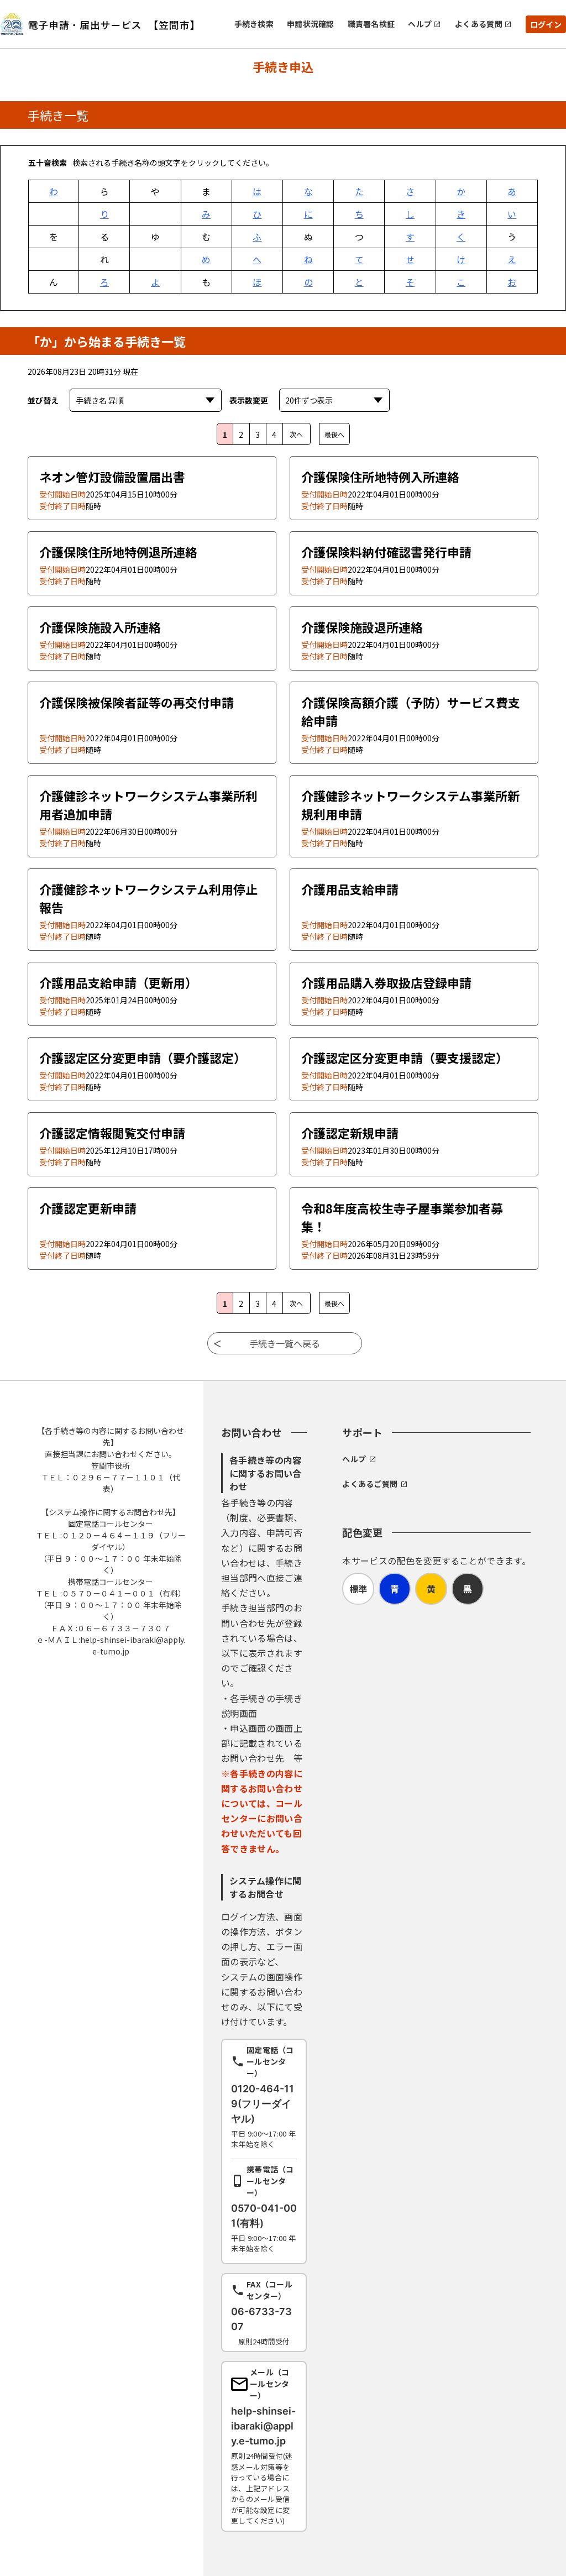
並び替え (43, 400)
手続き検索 (254, 24)
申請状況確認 (311, 24)
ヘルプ (420, 24)
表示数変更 (249, 400)
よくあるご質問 (370, 1484)
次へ (296, 434)
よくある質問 (479, 24)
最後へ (334, 434)
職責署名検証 (371, 24)
